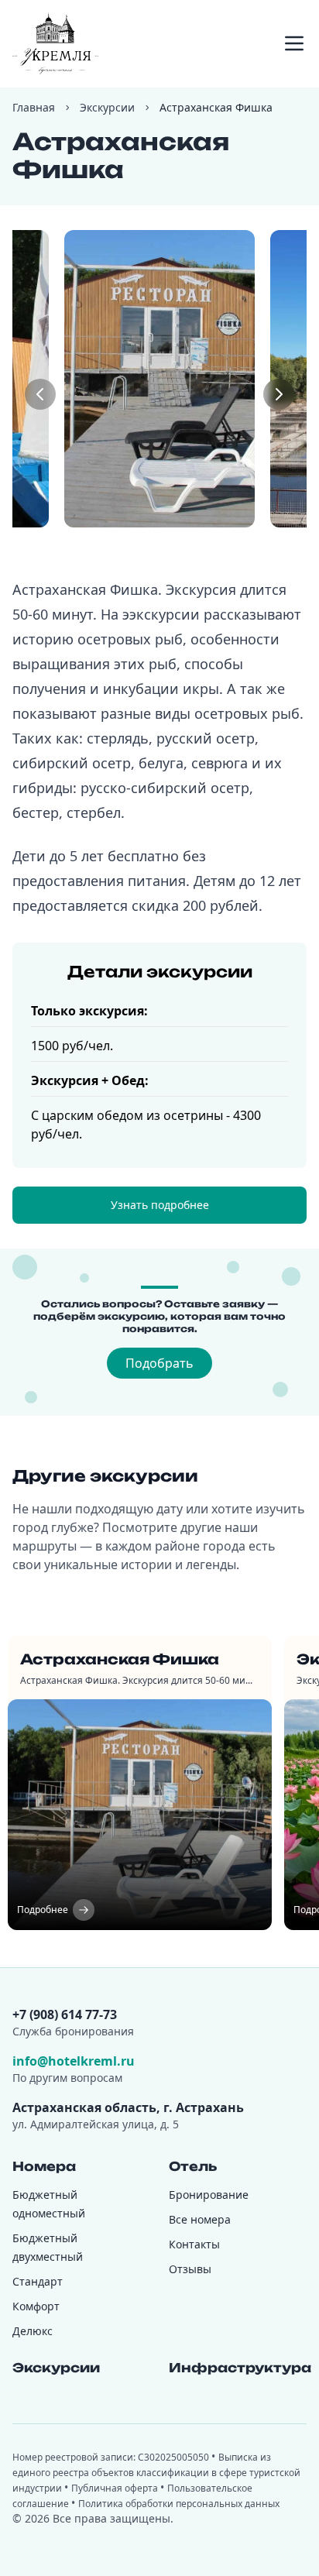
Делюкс (33, 2331)
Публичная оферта (116, 2488)
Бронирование (209, 2195)
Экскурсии (107, 107)
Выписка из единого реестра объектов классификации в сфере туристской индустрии (156, 2473)
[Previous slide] (40, 394)
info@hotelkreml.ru (74, 2061)
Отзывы (190, 2269)
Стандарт (38, 2281)
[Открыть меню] (294, 43)
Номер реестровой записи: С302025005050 (112, 2457)
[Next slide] (279, 394)
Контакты (194, 2244)
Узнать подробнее (160, 1205)
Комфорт (36, 2306)
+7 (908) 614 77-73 (65, 2014)
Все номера (200, 2219)
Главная (34, 107)
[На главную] (55, 43)
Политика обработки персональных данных (179, 2504)
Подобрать (159, 1363)
